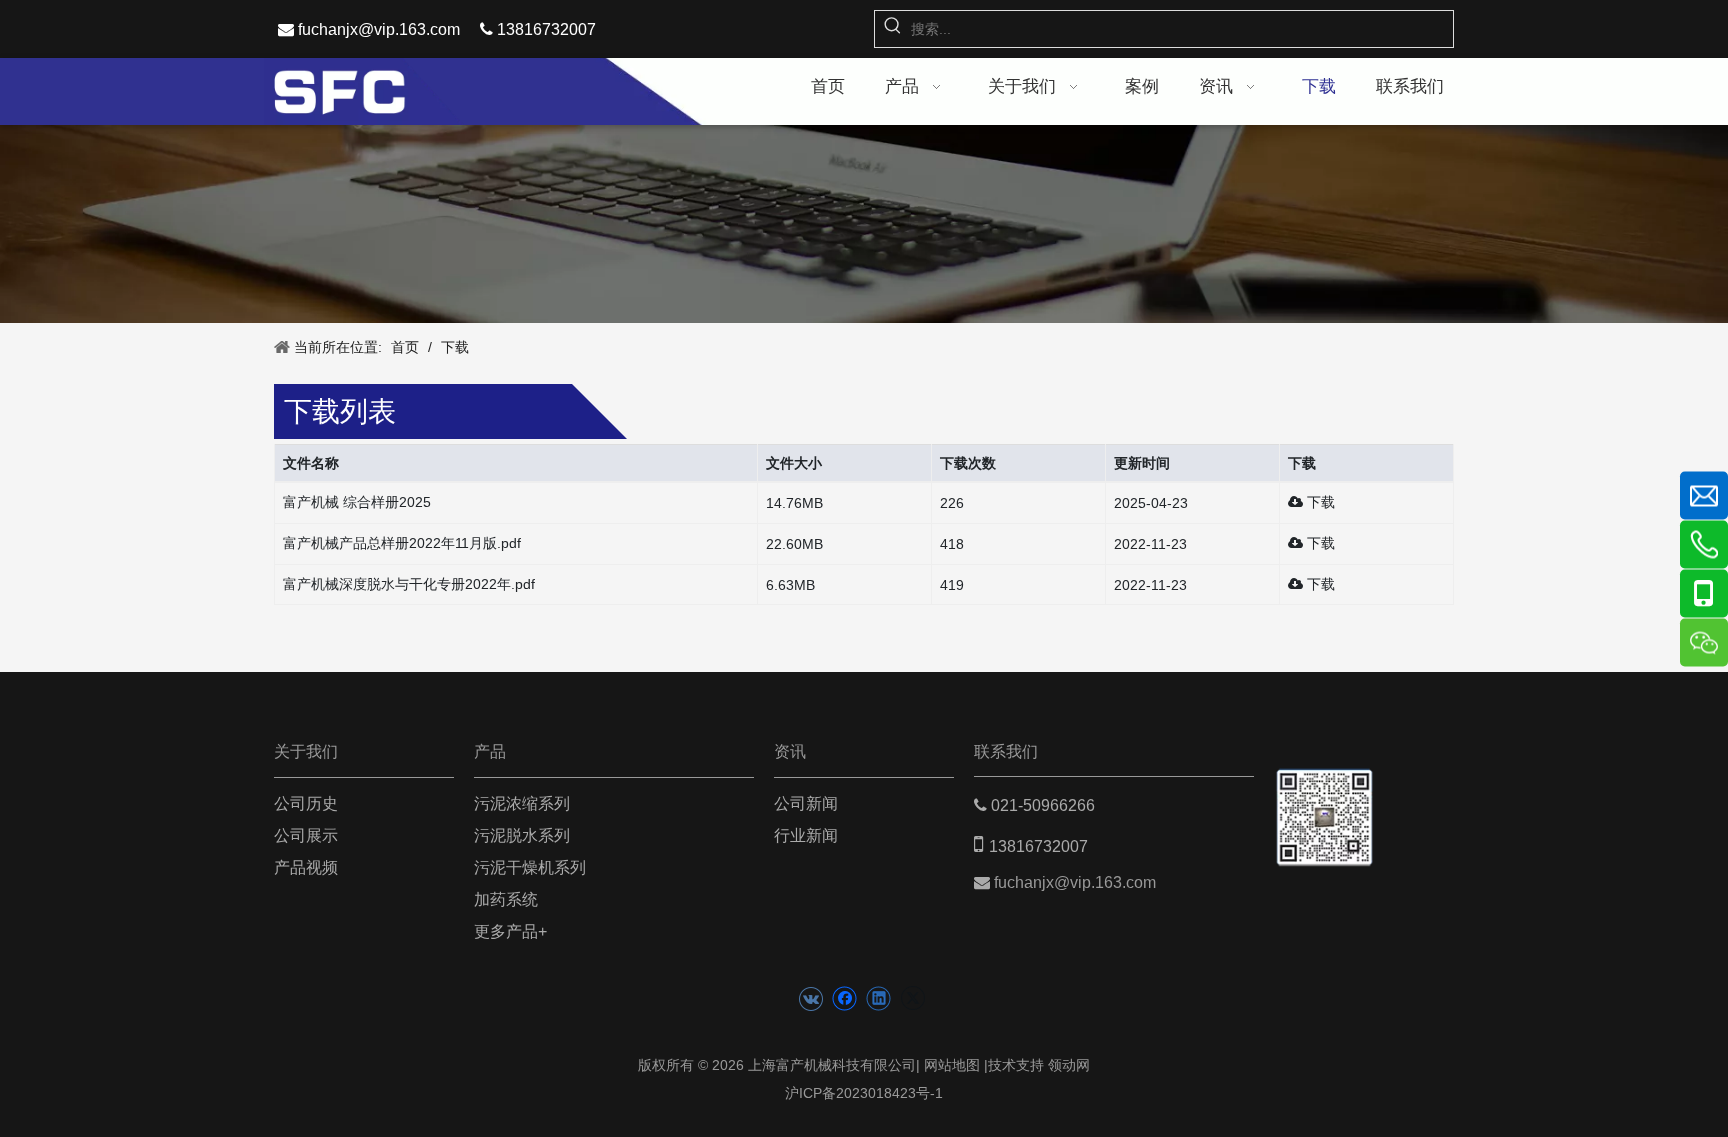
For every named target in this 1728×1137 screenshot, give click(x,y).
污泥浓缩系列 (522, 803)
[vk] (810, 998)
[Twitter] (912, 998)
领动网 (1069, 1065)
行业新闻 (806, 835)
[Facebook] (844, 998)
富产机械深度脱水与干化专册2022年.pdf (409, 584)
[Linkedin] (878, 998)
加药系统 (506, 899)
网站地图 (952, 1065)
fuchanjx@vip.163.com (379, 29)
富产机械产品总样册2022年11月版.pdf (402, 543)
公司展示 (306, 835)
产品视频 (306, 867)
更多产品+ (510, 931)
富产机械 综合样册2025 (357, 502)
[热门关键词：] (893, 29)
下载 (1319, 502)
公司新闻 (806, 803)
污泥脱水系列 (522, 835)
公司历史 (306, 803)
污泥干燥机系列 (530, 867)
